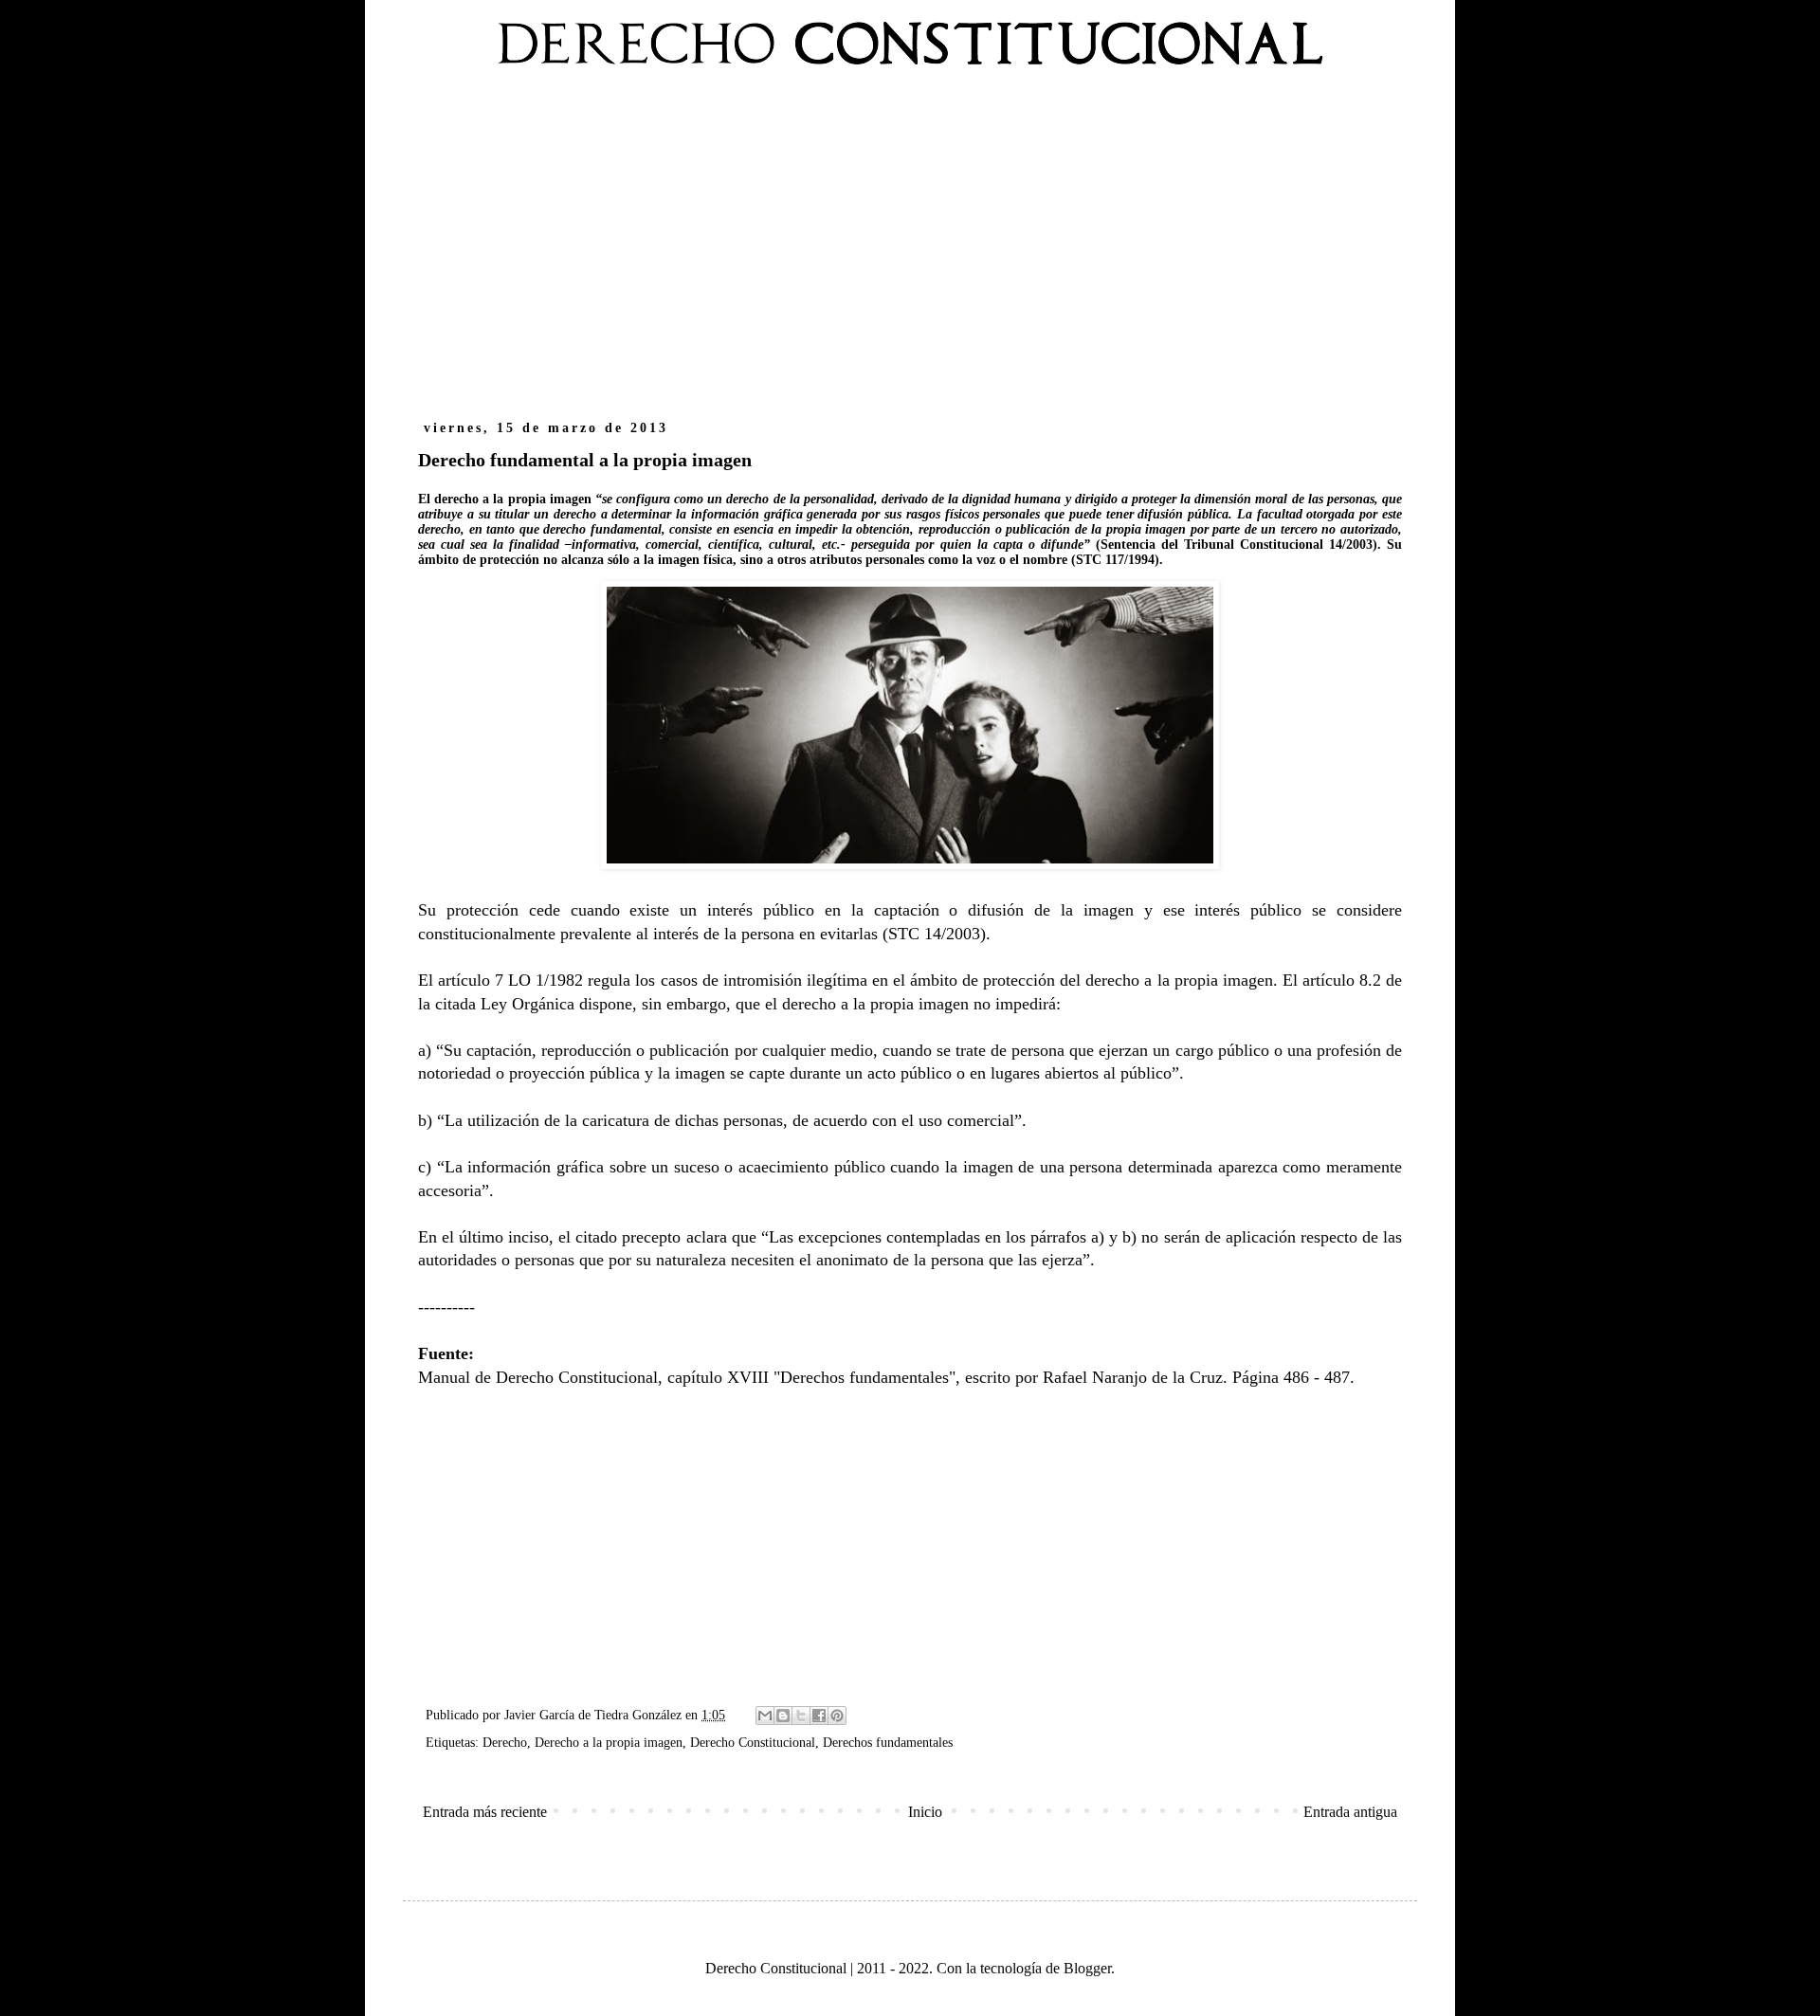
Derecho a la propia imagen (609, 1742)
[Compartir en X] (801, 1716)
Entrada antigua (1350, 1812)
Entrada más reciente (485, 1812)
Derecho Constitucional (753, 1742)
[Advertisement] (910, 254)
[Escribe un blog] (783, 1716)
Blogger (1087, 1968)
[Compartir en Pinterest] (837, 1716)
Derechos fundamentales (888, 1742)
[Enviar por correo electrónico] (765, 1716)
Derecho (505, 1742)
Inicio (925, 1812)
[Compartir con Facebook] (819, 1716)
